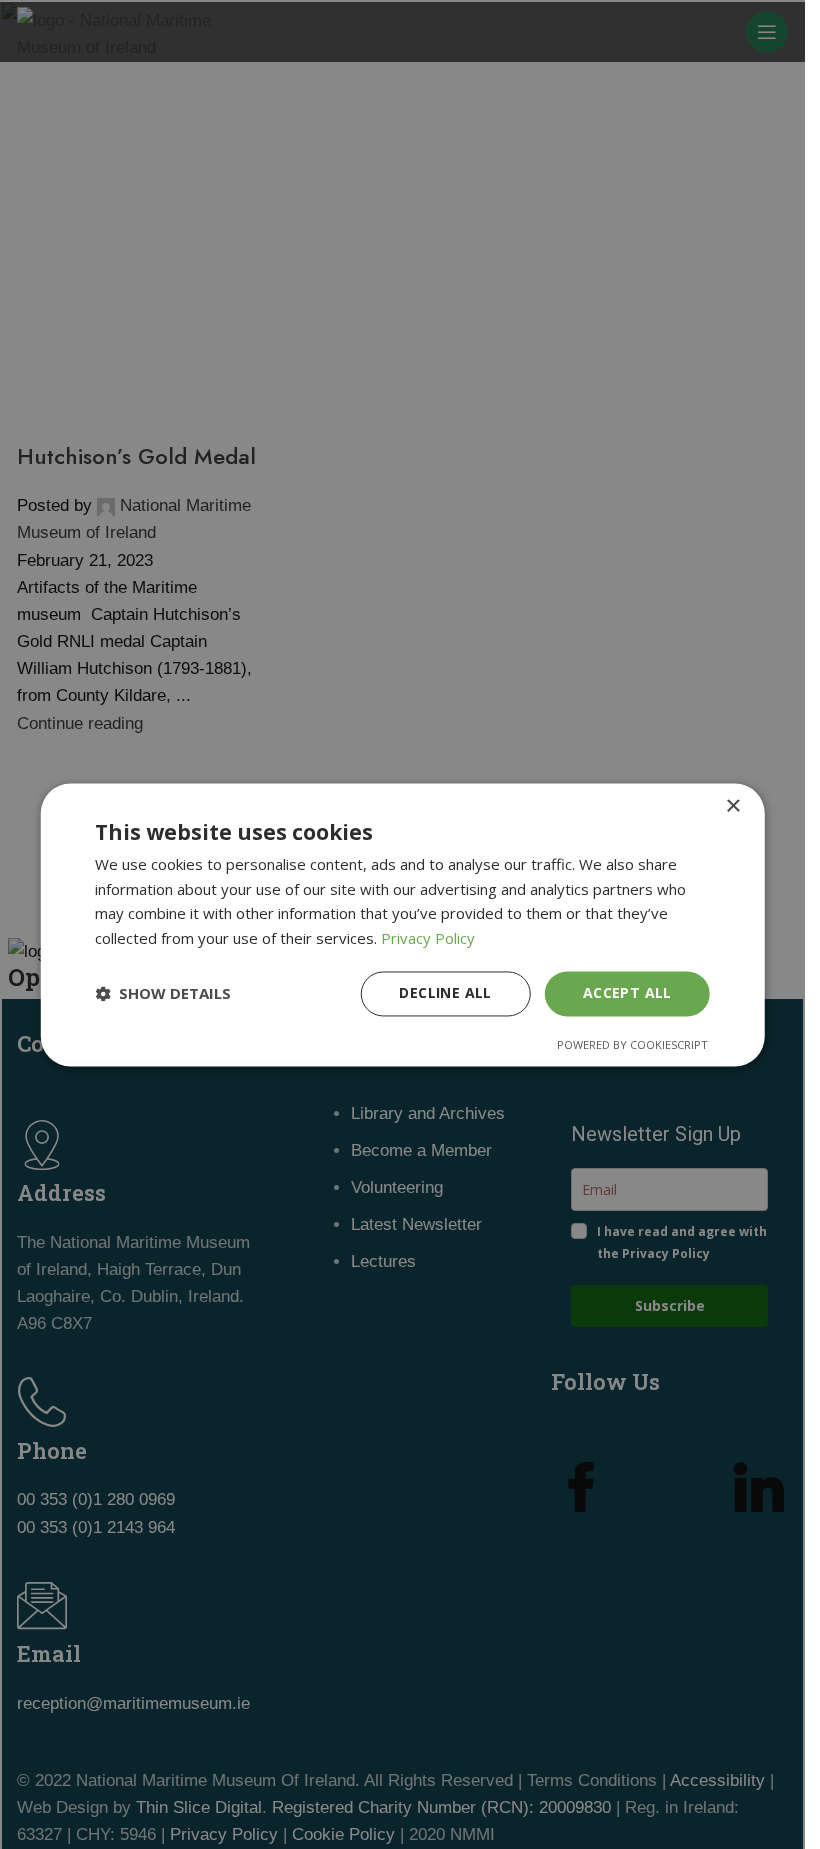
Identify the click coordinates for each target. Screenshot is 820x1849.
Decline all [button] (445, 992)
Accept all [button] (627, 992)
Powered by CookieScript (632, 1044)
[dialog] (402, 924)
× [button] (732, 806)
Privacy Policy (428, 939)
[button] (163, 994)
